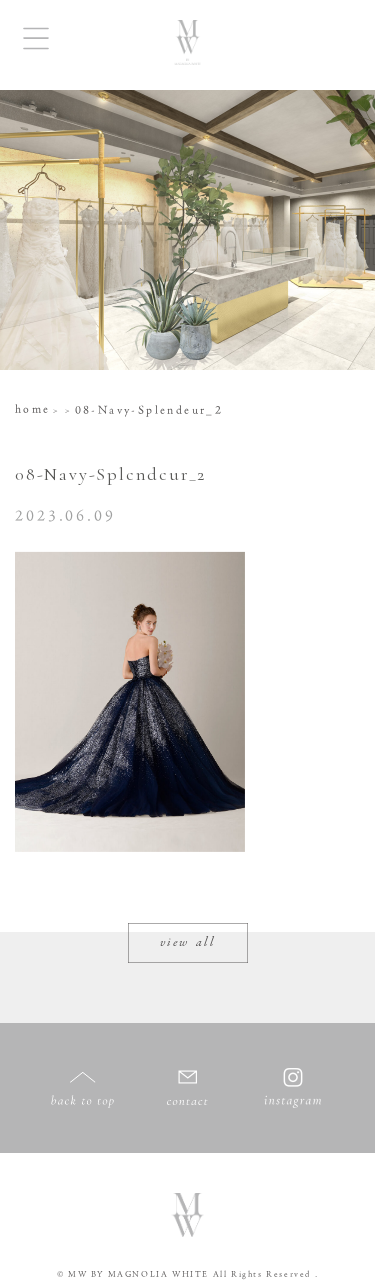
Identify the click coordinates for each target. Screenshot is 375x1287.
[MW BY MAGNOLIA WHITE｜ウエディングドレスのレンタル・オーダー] (187, 45)
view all (188, 943)
